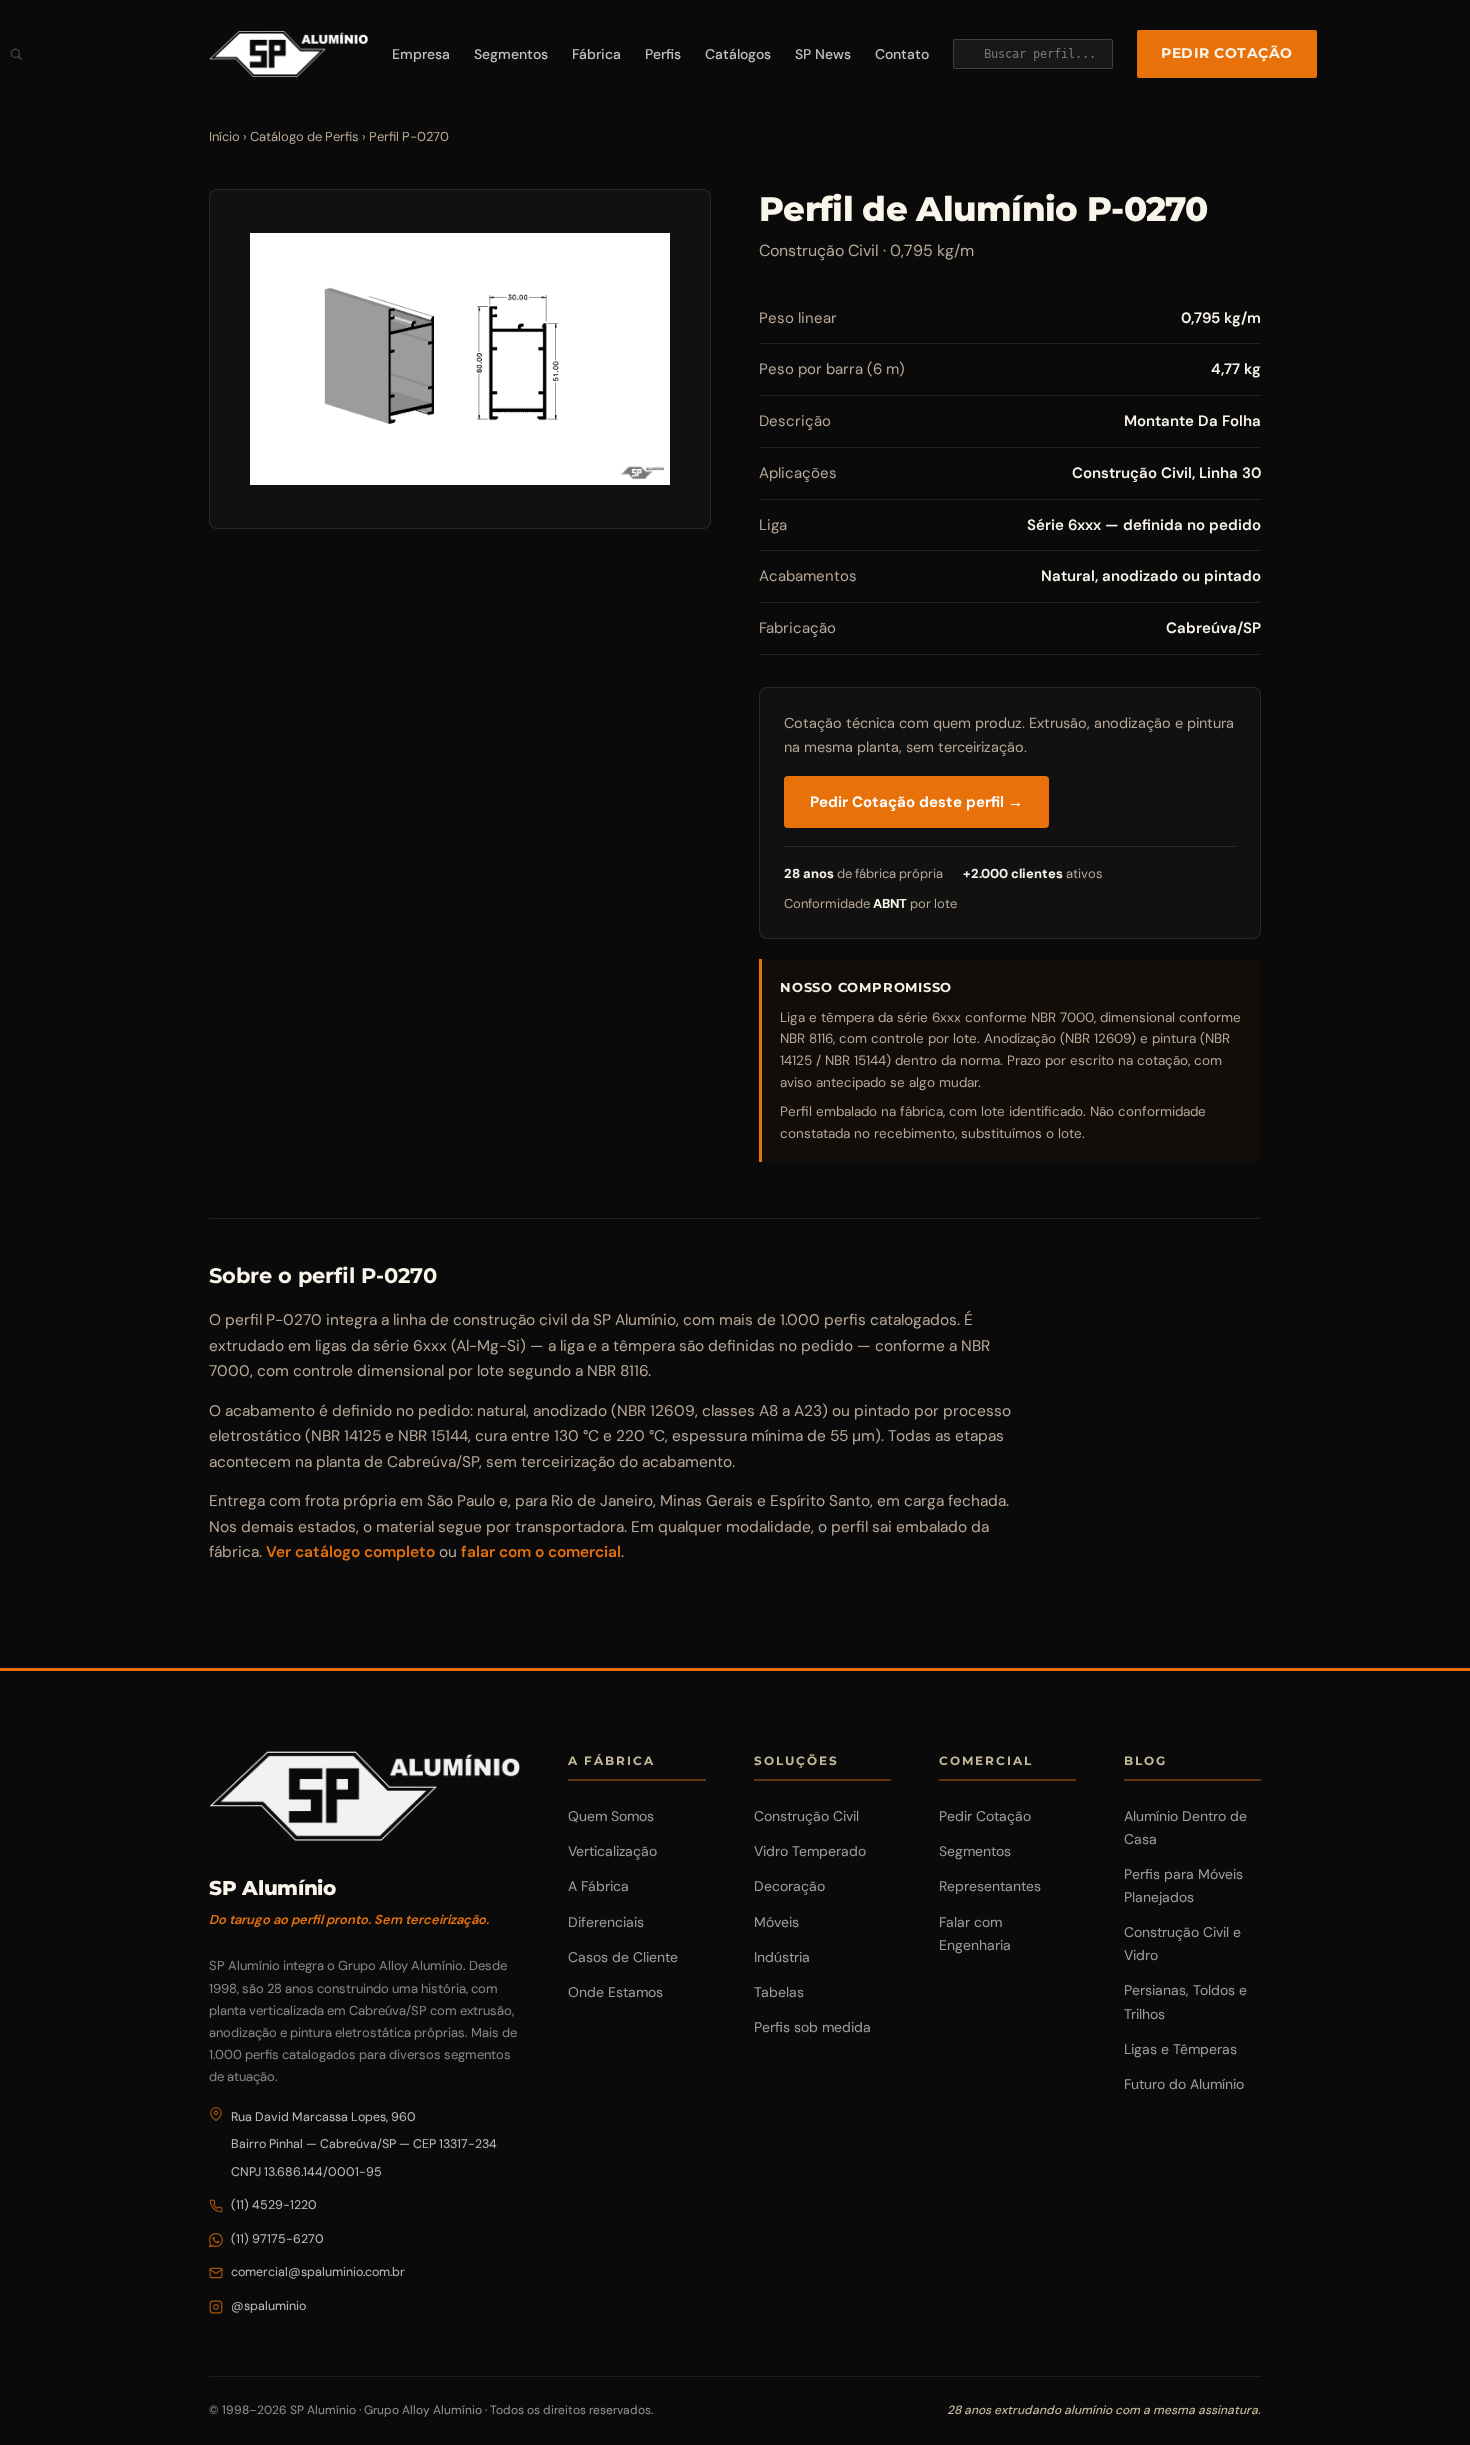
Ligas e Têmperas (1180, 2049)
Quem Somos (611, 1816)
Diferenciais (606, 1922)
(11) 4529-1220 (274, 2205)
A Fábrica (598, 1886)
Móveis (776, 1922)
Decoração (789, 1886)
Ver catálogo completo (350, 1552)
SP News (823, 54)
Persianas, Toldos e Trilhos (1185, 2001)
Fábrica (596, 54)
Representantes (990, 1886)
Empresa (421, 54)
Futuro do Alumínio (1184, 2084)
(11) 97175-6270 (277, 2239)
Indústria (782, 1957)
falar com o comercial (541, 1552)
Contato (902, 54)
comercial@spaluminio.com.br (318, 2272)
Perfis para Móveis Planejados (1183, 1885)
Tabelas (779, 1992)
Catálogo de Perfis (304, 136)
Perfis (663, 54)
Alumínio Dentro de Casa (1185, 1827)
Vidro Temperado (810, 1851)
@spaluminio (268, 2306)
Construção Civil (806, 1816)
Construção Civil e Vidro (1182, 1943)
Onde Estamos (615, 1992)
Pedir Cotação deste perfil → (916, 802)
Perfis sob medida (812, 2027)
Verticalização (612, 1851)
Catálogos (738, 54)
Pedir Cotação (1227, 53)
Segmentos (511, 54)
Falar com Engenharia (975, 1933)
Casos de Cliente (623, 1957)
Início (224, 136)
